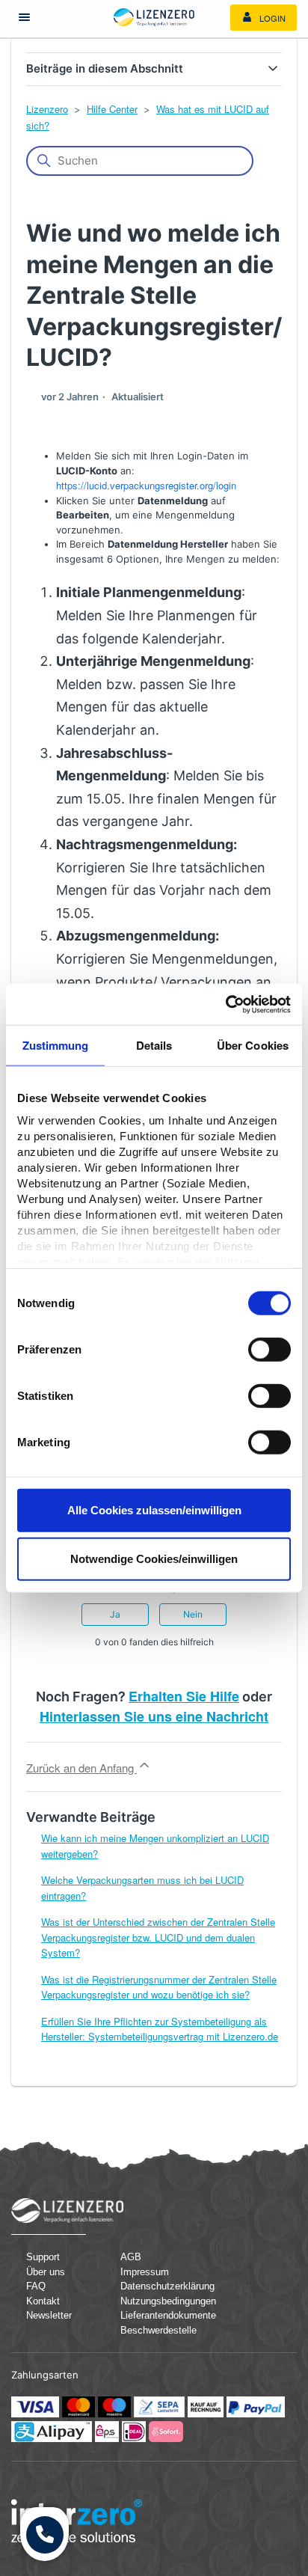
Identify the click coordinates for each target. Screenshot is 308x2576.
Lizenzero (47, 109)
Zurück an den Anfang (81, 1768)
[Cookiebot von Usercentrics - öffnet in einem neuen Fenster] (225, 1004)
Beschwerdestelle (158, 2330)
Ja (115, 1614)
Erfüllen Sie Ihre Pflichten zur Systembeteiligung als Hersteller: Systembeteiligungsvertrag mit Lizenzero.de (160, 2029)
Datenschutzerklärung (160, 2286)
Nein (193, 1614)
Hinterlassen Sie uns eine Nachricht (154, 1716)
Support (43, 2257)
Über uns (46, 2272)
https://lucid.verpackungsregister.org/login (146, 485)
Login (271, 18)
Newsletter (49, 2315)
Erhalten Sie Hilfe (184, 1696)
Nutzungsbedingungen (160, 2301)
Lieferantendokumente (160, 2315)
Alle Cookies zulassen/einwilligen (154, 1509)
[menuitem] (264, 18)
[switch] (269, 1349)
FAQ (36, 2286)
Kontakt (43, 2301)
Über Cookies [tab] (253, 1045)
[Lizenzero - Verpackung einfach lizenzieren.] (154, 17)
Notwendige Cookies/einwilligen (154, 1559)
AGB (131, 2257)
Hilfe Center (112, 109)
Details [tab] (154, 1045)
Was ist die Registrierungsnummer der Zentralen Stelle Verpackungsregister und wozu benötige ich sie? (159, 1987)
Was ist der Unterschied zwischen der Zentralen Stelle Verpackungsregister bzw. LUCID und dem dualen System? (158, 1937)
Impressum (145, 2272)
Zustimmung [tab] (56, 1045)
